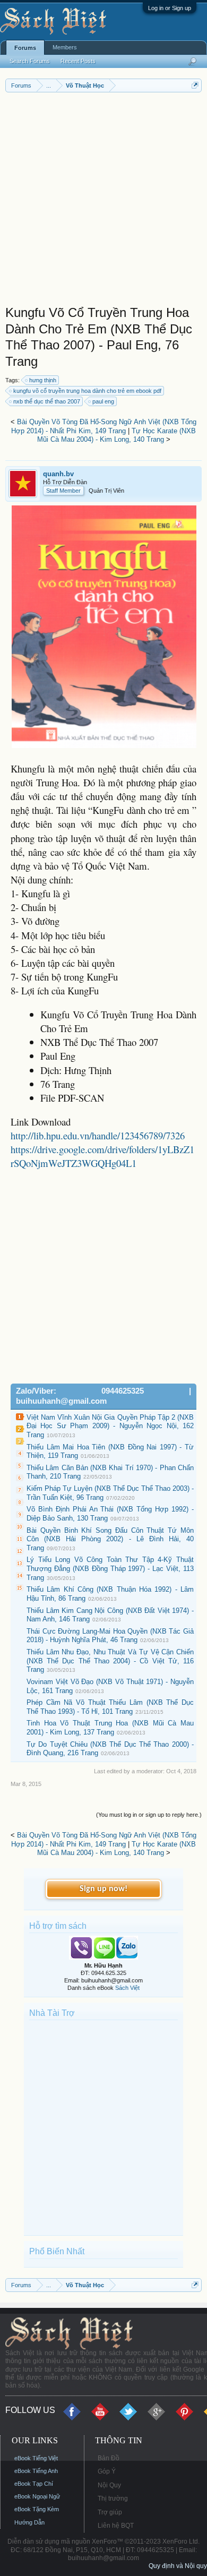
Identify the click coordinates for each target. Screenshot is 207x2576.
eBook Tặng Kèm (37, 2509)
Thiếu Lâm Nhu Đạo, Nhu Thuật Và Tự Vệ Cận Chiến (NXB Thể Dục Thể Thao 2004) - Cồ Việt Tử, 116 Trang (110, 1661)
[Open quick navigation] (195, 85)
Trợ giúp (110, 2512)
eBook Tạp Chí (34, 2484)
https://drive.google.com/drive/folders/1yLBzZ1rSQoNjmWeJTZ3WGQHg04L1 (102, 1156)
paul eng (103, 401)
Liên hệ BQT (116, 2526)
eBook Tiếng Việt (36, 2458)
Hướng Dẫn (29, 2522)
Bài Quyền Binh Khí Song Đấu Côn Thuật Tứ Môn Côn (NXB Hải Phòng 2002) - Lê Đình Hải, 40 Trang (110, 1539)
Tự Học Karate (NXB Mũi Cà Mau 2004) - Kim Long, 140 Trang (117, 435)
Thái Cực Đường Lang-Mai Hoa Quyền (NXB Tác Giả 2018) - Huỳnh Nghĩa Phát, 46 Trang (110, 1636)
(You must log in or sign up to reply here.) (149, 1815)
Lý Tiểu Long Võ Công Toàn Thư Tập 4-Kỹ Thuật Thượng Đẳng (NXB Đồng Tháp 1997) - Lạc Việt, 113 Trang (110, 1568)
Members (65, 47)
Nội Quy (109, 2485)
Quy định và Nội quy (178, 2566)
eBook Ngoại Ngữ (37, 2496)
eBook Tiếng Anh (36, 2471)
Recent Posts (78, 61)
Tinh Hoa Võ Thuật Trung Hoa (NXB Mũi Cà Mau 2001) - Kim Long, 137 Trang (110, 1728)
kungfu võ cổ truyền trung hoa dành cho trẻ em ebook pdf (87, 391)
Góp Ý (107, 2471)
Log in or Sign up (170, 8)
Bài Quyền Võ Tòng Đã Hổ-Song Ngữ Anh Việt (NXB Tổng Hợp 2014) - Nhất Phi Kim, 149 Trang (104, 426)
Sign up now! (103, 1889)
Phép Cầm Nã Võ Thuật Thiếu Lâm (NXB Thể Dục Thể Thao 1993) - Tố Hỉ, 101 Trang (110, 1707)
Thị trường (113, 2498)
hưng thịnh (43, 380)
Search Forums (30, 61)
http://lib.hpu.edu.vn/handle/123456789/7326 (98, 1135)
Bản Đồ (109, 2458)
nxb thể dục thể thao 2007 (47, 401)
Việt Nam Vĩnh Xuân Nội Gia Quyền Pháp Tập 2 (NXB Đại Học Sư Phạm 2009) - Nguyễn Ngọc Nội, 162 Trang (110, 1426)
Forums (25, 48)
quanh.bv (58, 474)
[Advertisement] (103, 201)
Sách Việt (127, 1988)
